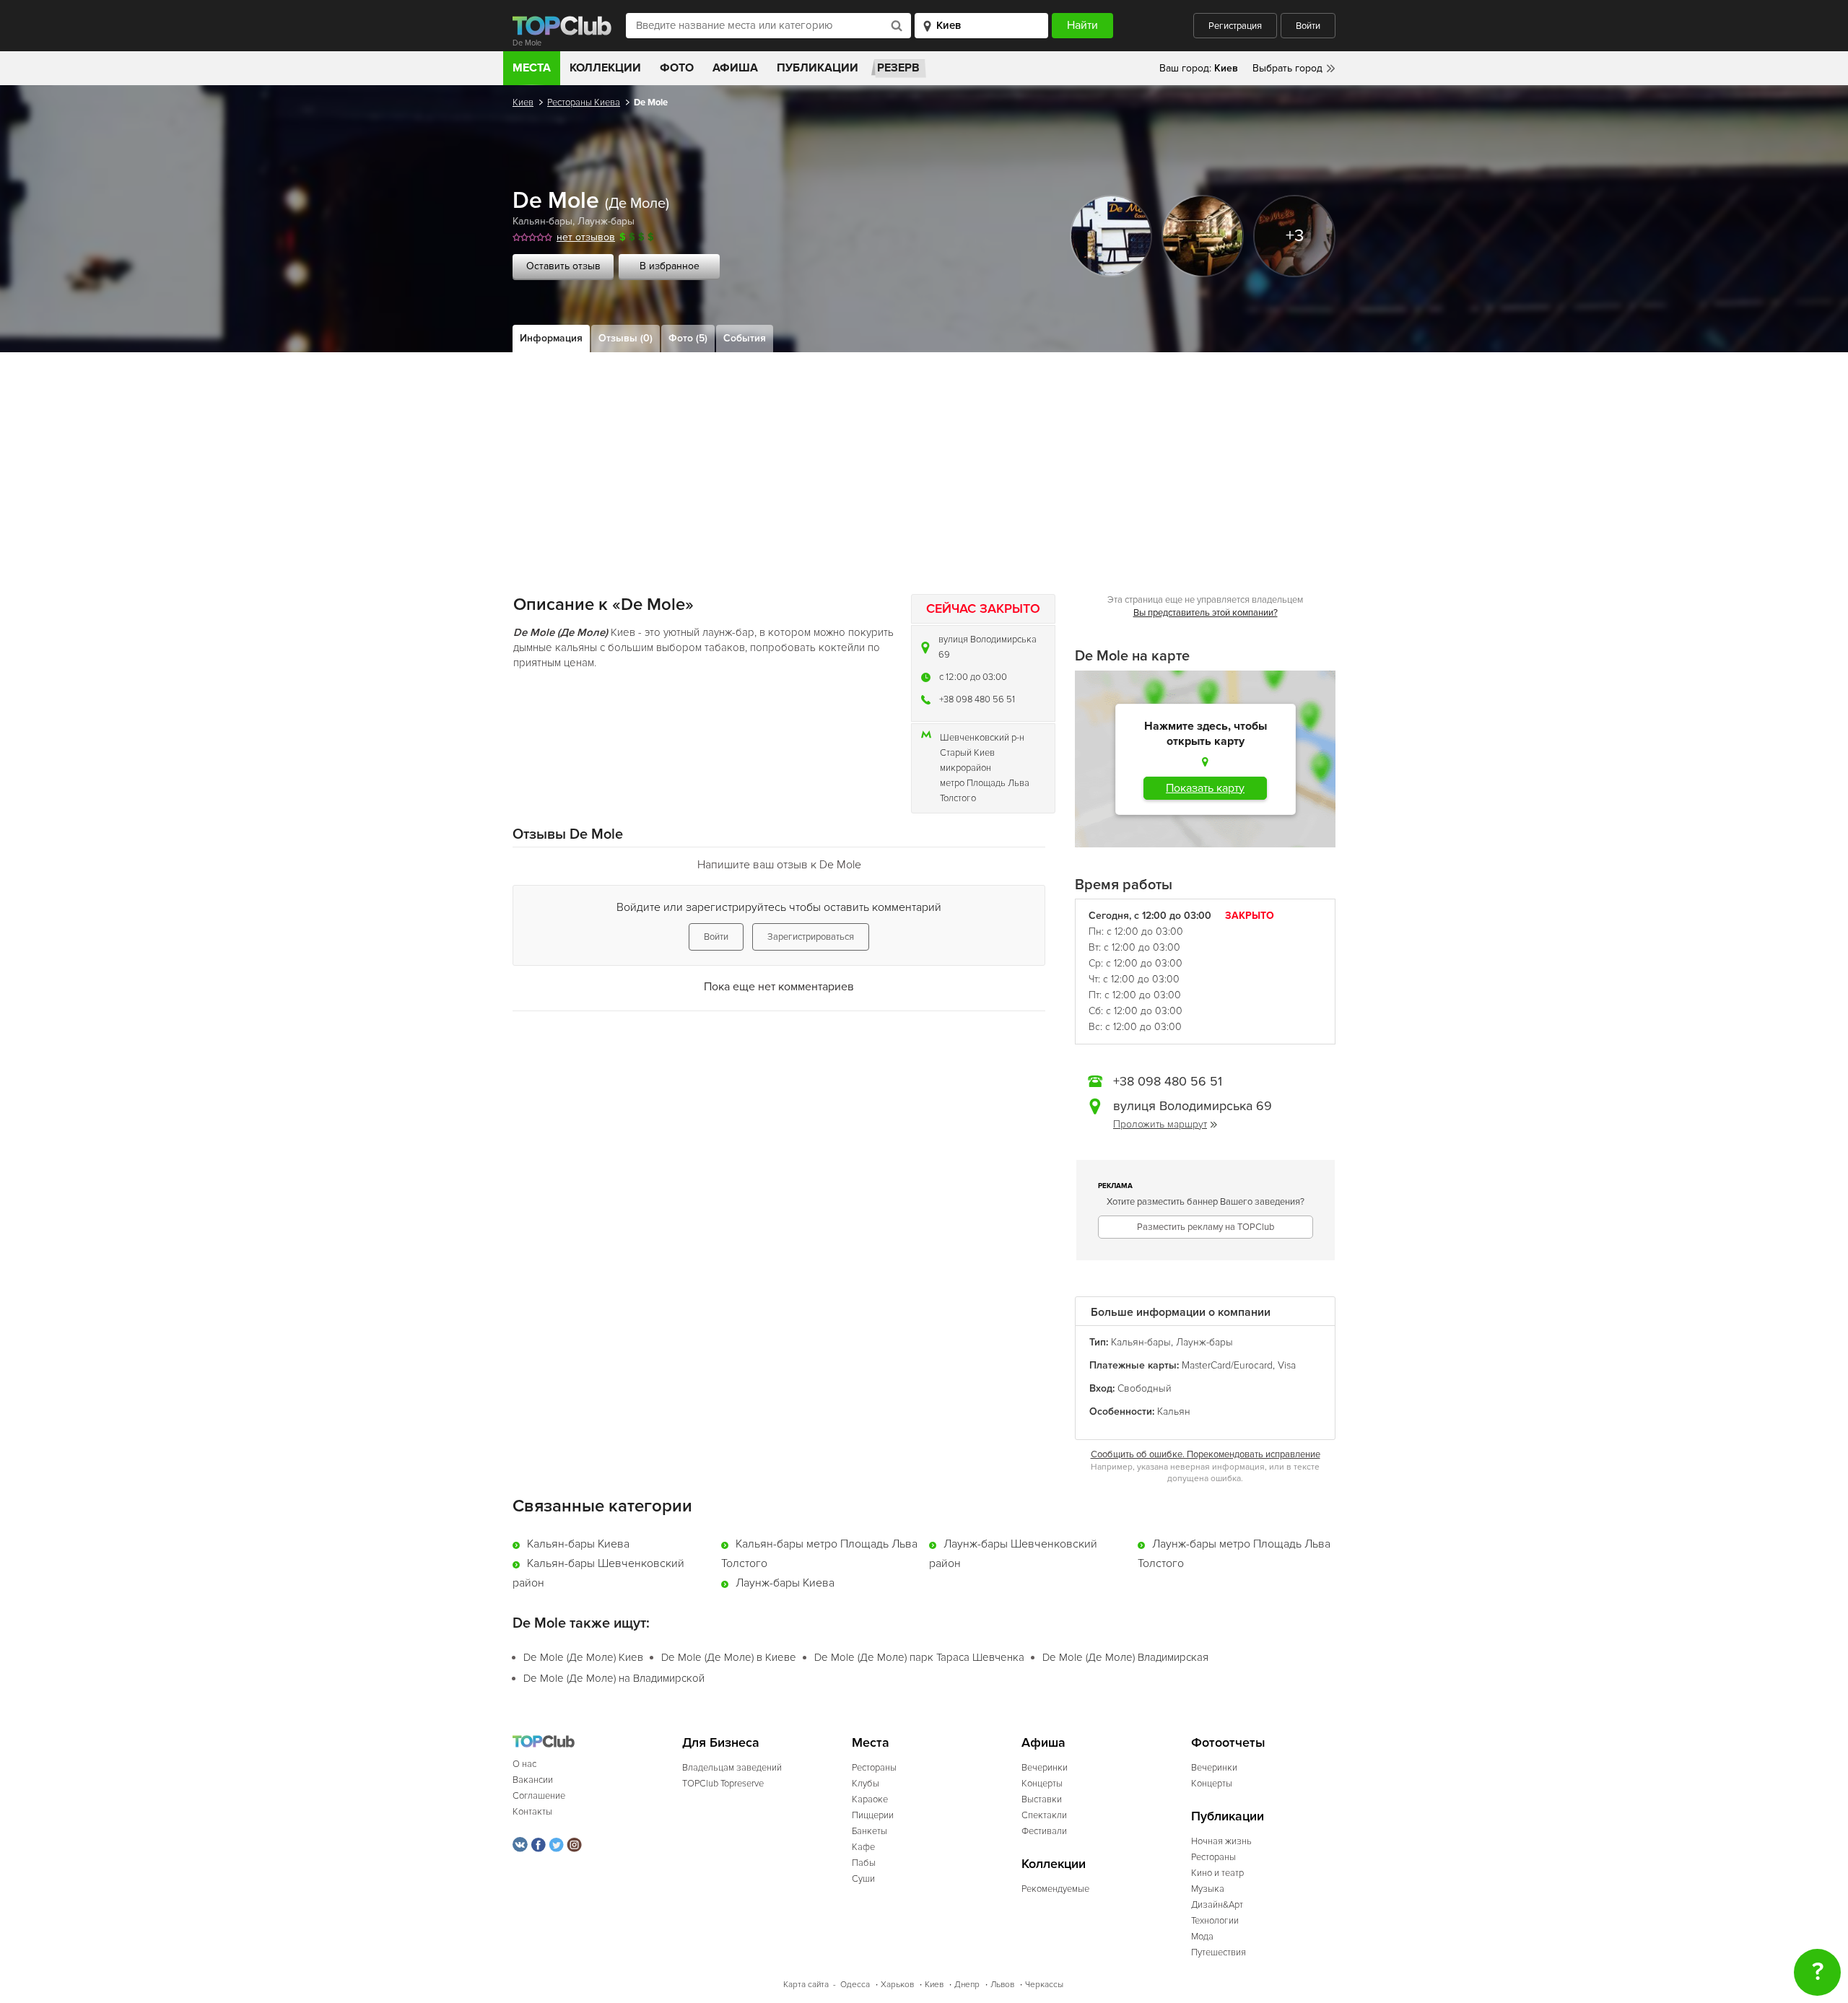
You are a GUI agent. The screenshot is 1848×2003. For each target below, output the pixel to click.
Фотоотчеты (1228, 1743)
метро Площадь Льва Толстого (985, 791)
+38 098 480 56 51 (977, 699)
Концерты (1042, 1784)
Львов (1002, 1985)
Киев (523, 102)
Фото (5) (688, 338)
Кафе (863, 1847)
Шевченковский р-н (982, 738)
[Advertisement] (924, 461)
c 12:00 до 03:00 (973, 677)
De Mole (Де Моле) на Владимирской (614, 1678)
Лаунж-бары (606, 221)
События (745, 338)
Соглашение (539, 1796)
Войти (1308, 26)
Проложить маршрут (1160, 1124)
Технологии (1215, 1921)
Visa (1287, 1365)
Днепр (967, 1985)
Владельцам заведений (732, 1768)
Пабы (864, 1863)
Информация (551, 338)
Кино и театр (1217, 1873)
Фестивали (1044, 1831)
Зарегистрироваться (811, 937)
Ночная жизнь (1221, 1841)
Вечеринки (1045, 1768)
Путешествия (1219, 1952)
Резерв (898, 68)
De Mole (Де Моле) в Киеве (729, 1657)
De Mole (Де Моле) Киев (583, 1657)
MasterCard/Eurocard (1227, 1365)
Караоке (870, 1799)
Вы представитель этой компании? (1206, 613)
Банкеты (869, 1831)
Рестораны (874, 1768)
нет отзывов (586, 237)
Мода (1202, 1937)
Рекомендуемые (1055, 1889)
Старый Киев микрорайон (967, 760)
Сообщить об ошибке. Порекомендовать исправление (1206, 1454)
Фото (677, 68)
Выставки (1042, 1799)
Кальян (1174, 1411)
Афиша (735, 68)
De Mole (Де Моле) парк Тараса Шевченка (919, 1657)
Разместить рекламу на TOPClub (1206, 1227)
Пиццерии (873, 1815)
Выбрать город (1287, 68)
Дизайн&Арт (1217, 1905)
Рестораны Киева (584, 102)
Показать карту (1205, 788)
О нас (524, 1764)
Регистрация (1235, 26)
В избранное (670, 266)
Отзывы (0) (626, 338)
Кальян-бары (542, 221)
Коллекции (605, 68)
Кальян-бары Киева (578, 1544)
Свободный (1145, 1388)
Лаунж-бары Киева (785, 1583)
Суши (863, 1879)
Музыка (1208, 1889)
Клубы (866, 1784)
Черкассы (1044, 1985)
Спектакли (1044, 1815)
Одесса (855, 1985)
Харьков (897, 1985)
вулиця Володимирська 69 (988, 647)
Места (532, 68)
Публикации (818, 68)
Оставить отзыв (563, 266)
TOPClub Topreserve (723, 1784)
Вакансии (533, 1780)
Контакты (532, 1812)
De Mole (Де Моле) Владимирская (1125, 1657)
